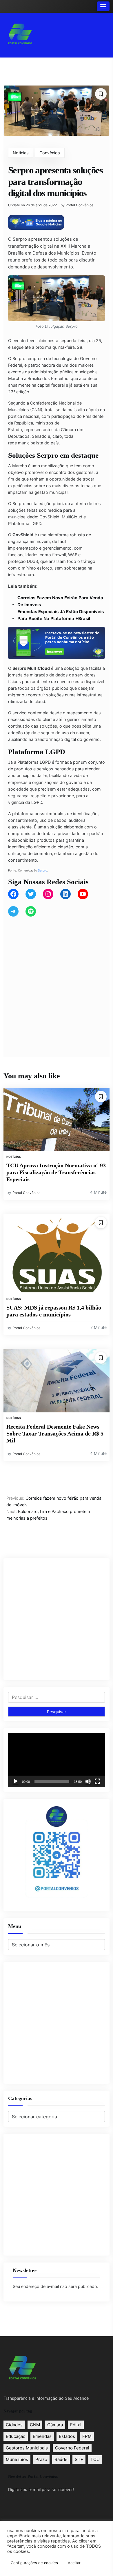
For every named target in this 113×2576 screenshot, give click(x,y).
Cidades (14, 2425)
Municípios (17, 2459)
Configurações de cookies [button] (34, 2563)
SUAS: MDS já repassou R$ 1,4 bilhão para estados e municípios (54, 1311)
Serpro (43, 870)
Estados (67, 2436)
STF (79, 2459)
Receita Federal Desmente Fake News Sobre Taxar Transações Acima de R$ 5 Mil (55, 1433)
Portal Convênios (79, 205)
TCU (95, 2459)
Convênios (50, 153)
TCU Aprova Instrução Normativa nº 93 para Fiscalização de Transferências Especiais (56, 1172)
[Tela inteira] (97, 1781)
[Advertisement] (57, 980)
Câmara (55, 2425)
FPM (87, 2436)
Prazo (41, 2459)
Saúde (61, 2459)
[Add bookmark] (101, 94)
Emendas (42, 2436)
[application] (57, 1760)
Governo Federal (72, 2448)
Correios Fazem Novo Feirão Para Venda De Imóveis (60, 601)
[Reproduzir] (16, 1781)
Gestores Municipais (27, 2448)
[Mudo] (88, 1781)
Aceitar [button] (74, 2563)
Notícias (21, 153)
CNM (35, 2425)
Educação (16, 2436)
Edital (76, 2425)
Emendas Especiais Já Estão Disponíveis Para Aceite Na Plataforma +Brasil (61, 615)
